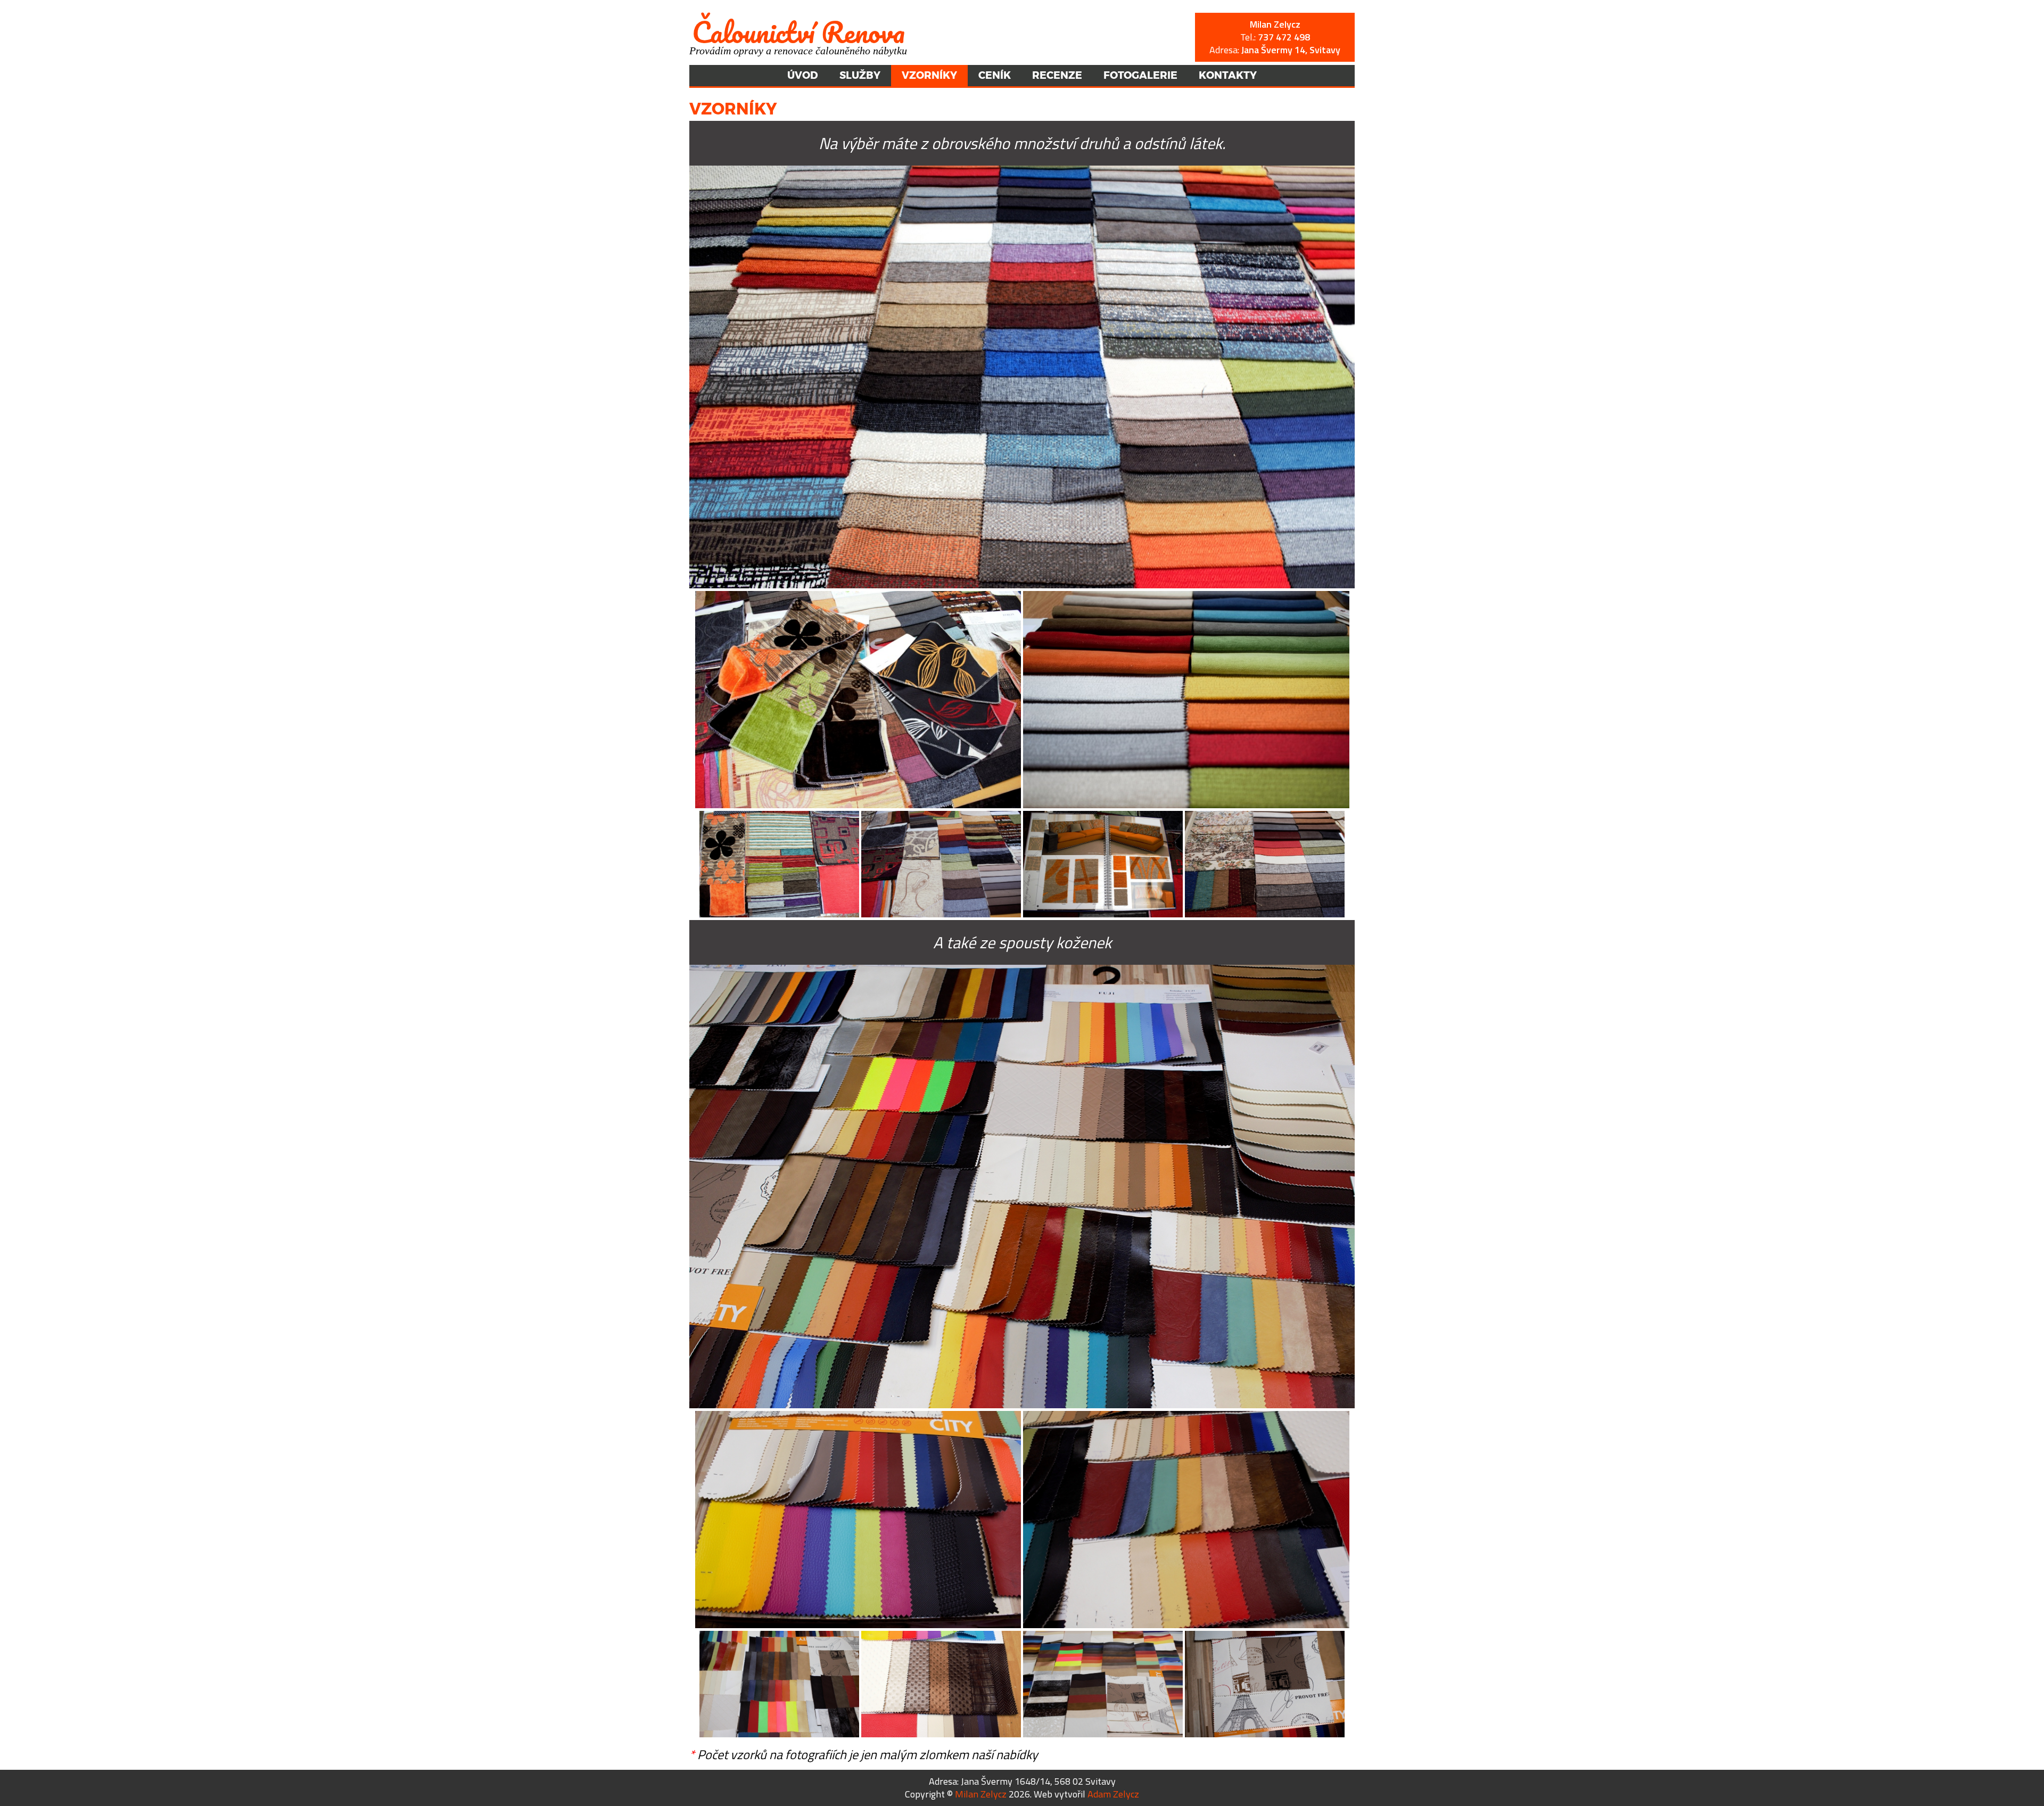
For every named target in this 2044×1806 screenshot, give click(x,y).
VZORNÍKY (929, 75)
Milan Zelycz (981, 1794)
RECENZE (1057, 75)
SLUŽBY (860, 75)
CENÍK (995, 75)
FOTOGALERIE (1140, 75)
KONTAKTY (1228, 75)
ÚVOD (803, 75)
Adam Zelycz (1113, 1794)
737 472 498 (1284, 37)
